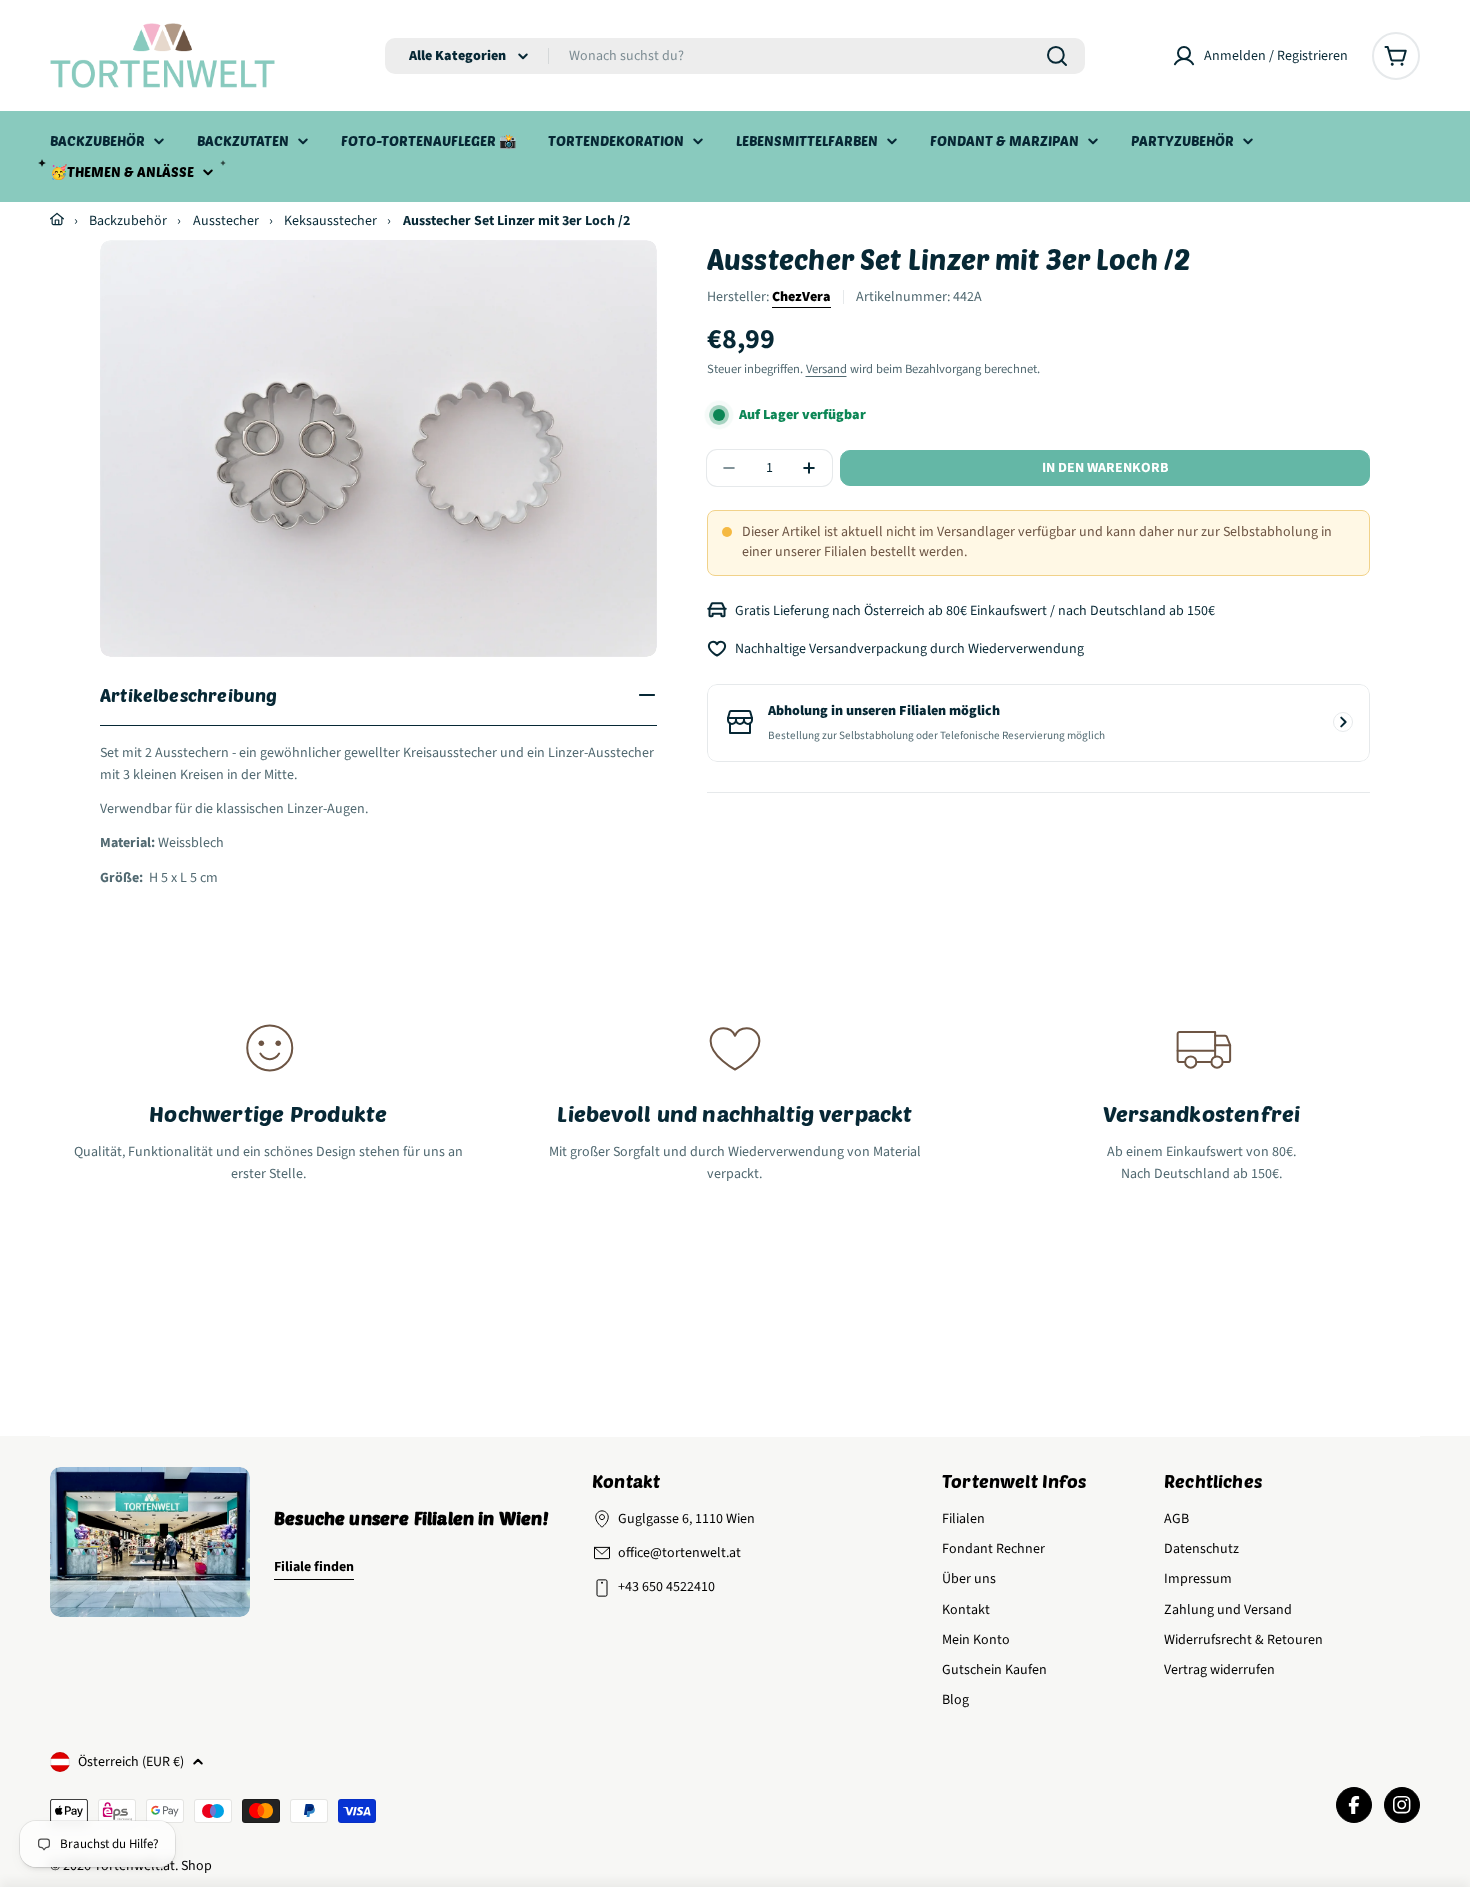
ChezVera (801, 297)
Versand (826, 369)
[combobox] (735, 56)
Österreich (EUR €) (131, 1762)
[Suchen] (1057, 56)
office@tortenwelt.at (679, 1553)
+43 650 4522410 (666, 1587)
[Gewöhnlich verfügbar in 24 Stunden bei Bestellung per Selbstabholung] (1343, 722)
